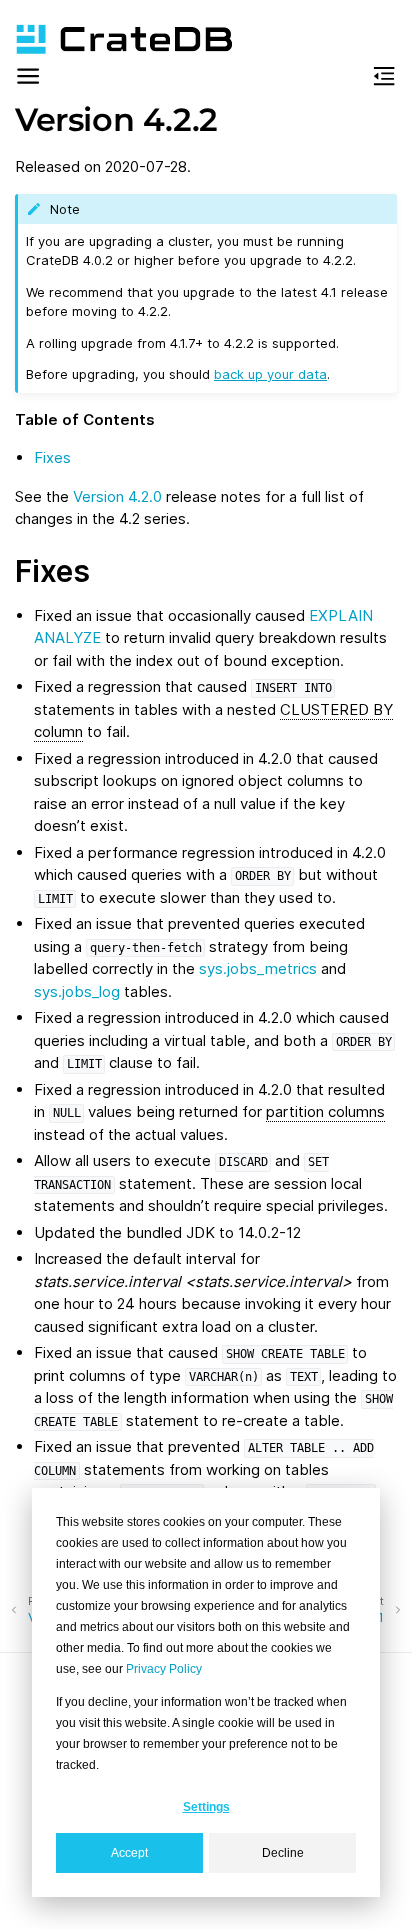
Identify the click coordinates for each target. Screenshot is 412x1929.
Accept (129, 1853)
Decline (283, 1853)
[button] (28, 79)
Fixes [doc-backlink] (52, 571)
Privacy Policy (164, 1669)
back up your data (270, 374)
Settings (206, 1807)
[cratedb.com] (115, 39)
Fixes (52, 457)
